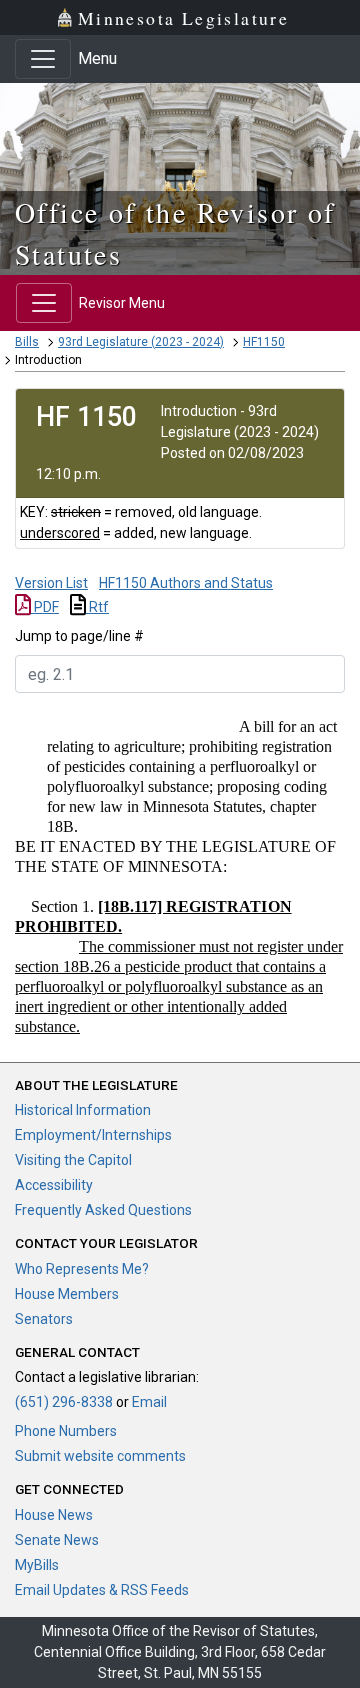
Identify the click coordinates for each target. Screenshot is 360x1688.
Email (149, 1402)
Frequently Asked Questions (103, 1210)
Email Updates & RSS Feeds (102, 1590)
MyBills (37, 1565)
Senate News (57, 1540)
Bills (27, 342)
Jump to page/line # (79, 636)
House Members (67, 1294)
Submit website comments (100, 1456)
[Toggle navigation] (43, 59)
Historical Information (83, 1110)
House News (54, 1515)
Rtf (97, 607)
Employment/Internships (93, 1135)
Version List (51, 583)
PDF (45, 607)
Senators (44, 1319)
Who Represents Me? (82, 1269)
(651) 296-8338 (64, 1402)
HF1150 (264, 342)
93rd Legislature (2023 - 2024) (141, 342)
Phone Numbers (66, 1431)
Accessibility (54, 1185)
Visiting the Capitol (73, 1160)
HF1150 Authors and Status (186, 583)
